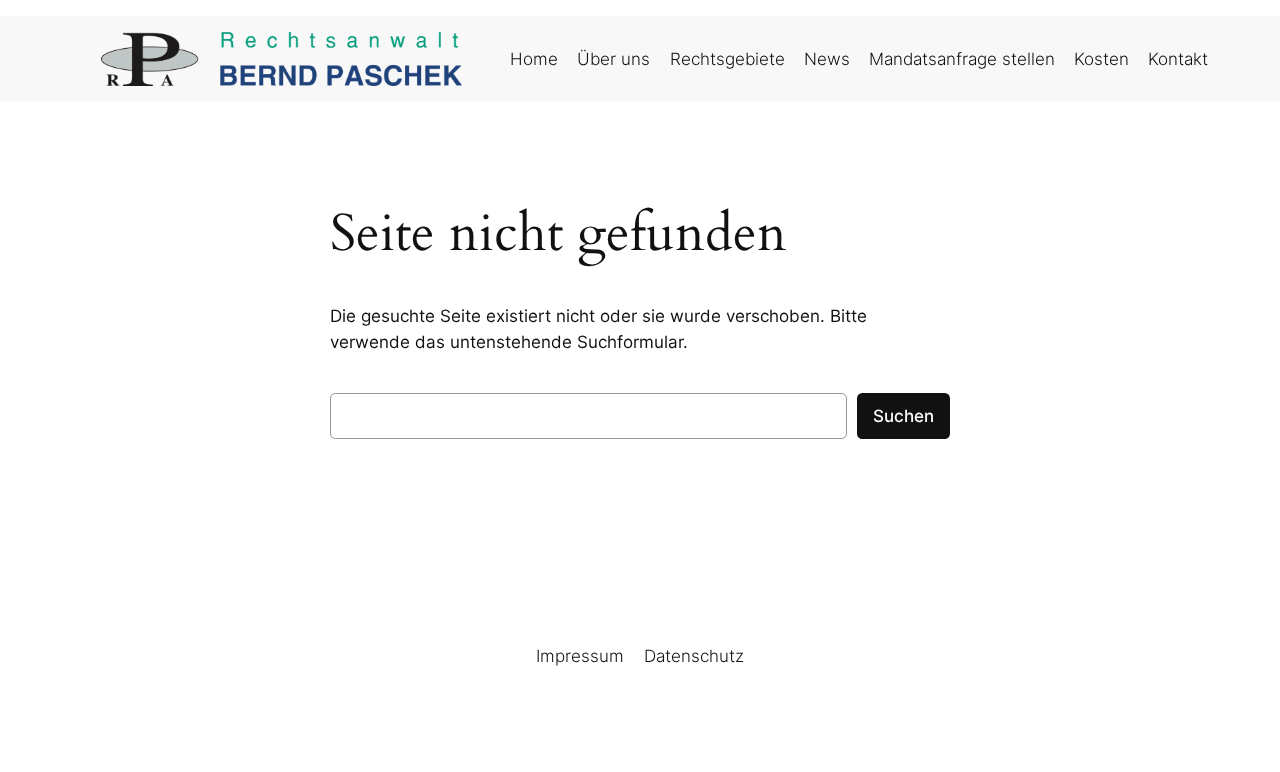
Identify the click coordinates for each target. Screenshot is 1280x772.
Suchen (903, 416)
